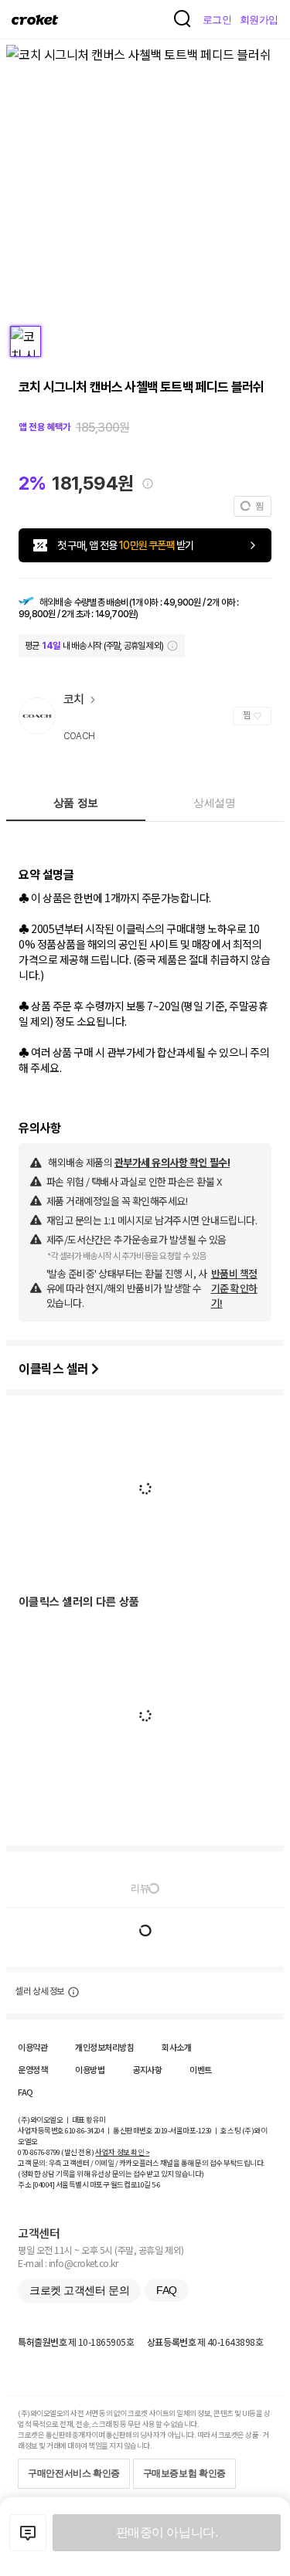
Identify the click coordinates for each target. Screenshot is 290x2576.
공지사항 (147, 2069)
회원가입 (259, 20)
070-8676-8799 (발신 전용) (56, 2152)
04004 (44, 2184)
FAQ (26, 2092)
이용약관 (32, 2047)
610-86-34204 (84, 2130)
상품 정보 (76, 803)
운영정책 (32, 2069)
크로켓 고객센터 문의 (79, 2290)
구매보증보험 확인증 (184, 2473)
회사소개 (176, 2047)
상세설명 (214, 803)
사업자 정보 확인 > (122, 2152)
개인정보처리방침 (104, 2047)
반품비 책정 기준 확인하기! (234, 1288)
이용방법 (90, 2069)
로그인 (217, 20)
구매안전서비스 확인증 (74, 2473)
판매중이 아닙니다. (167, 2532)
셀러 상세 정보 (40, 1991)
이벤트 (201, 2069)
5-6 (156, 2184)
